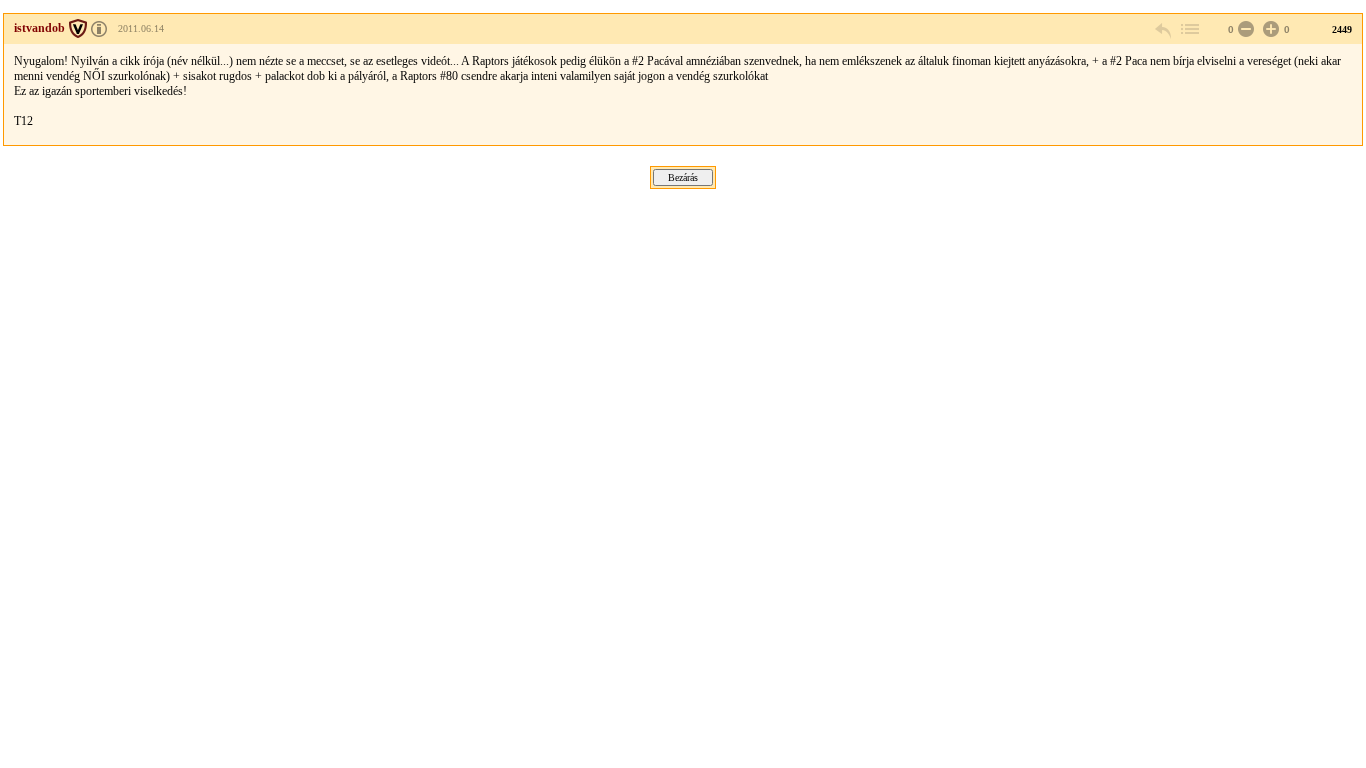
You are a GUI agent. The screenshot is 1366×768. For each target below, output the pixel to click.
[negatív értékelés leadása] (1244, 29)
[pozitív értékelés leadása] (1269, 29)
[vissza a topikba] (1189, 29)
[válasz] (1164, 29)
